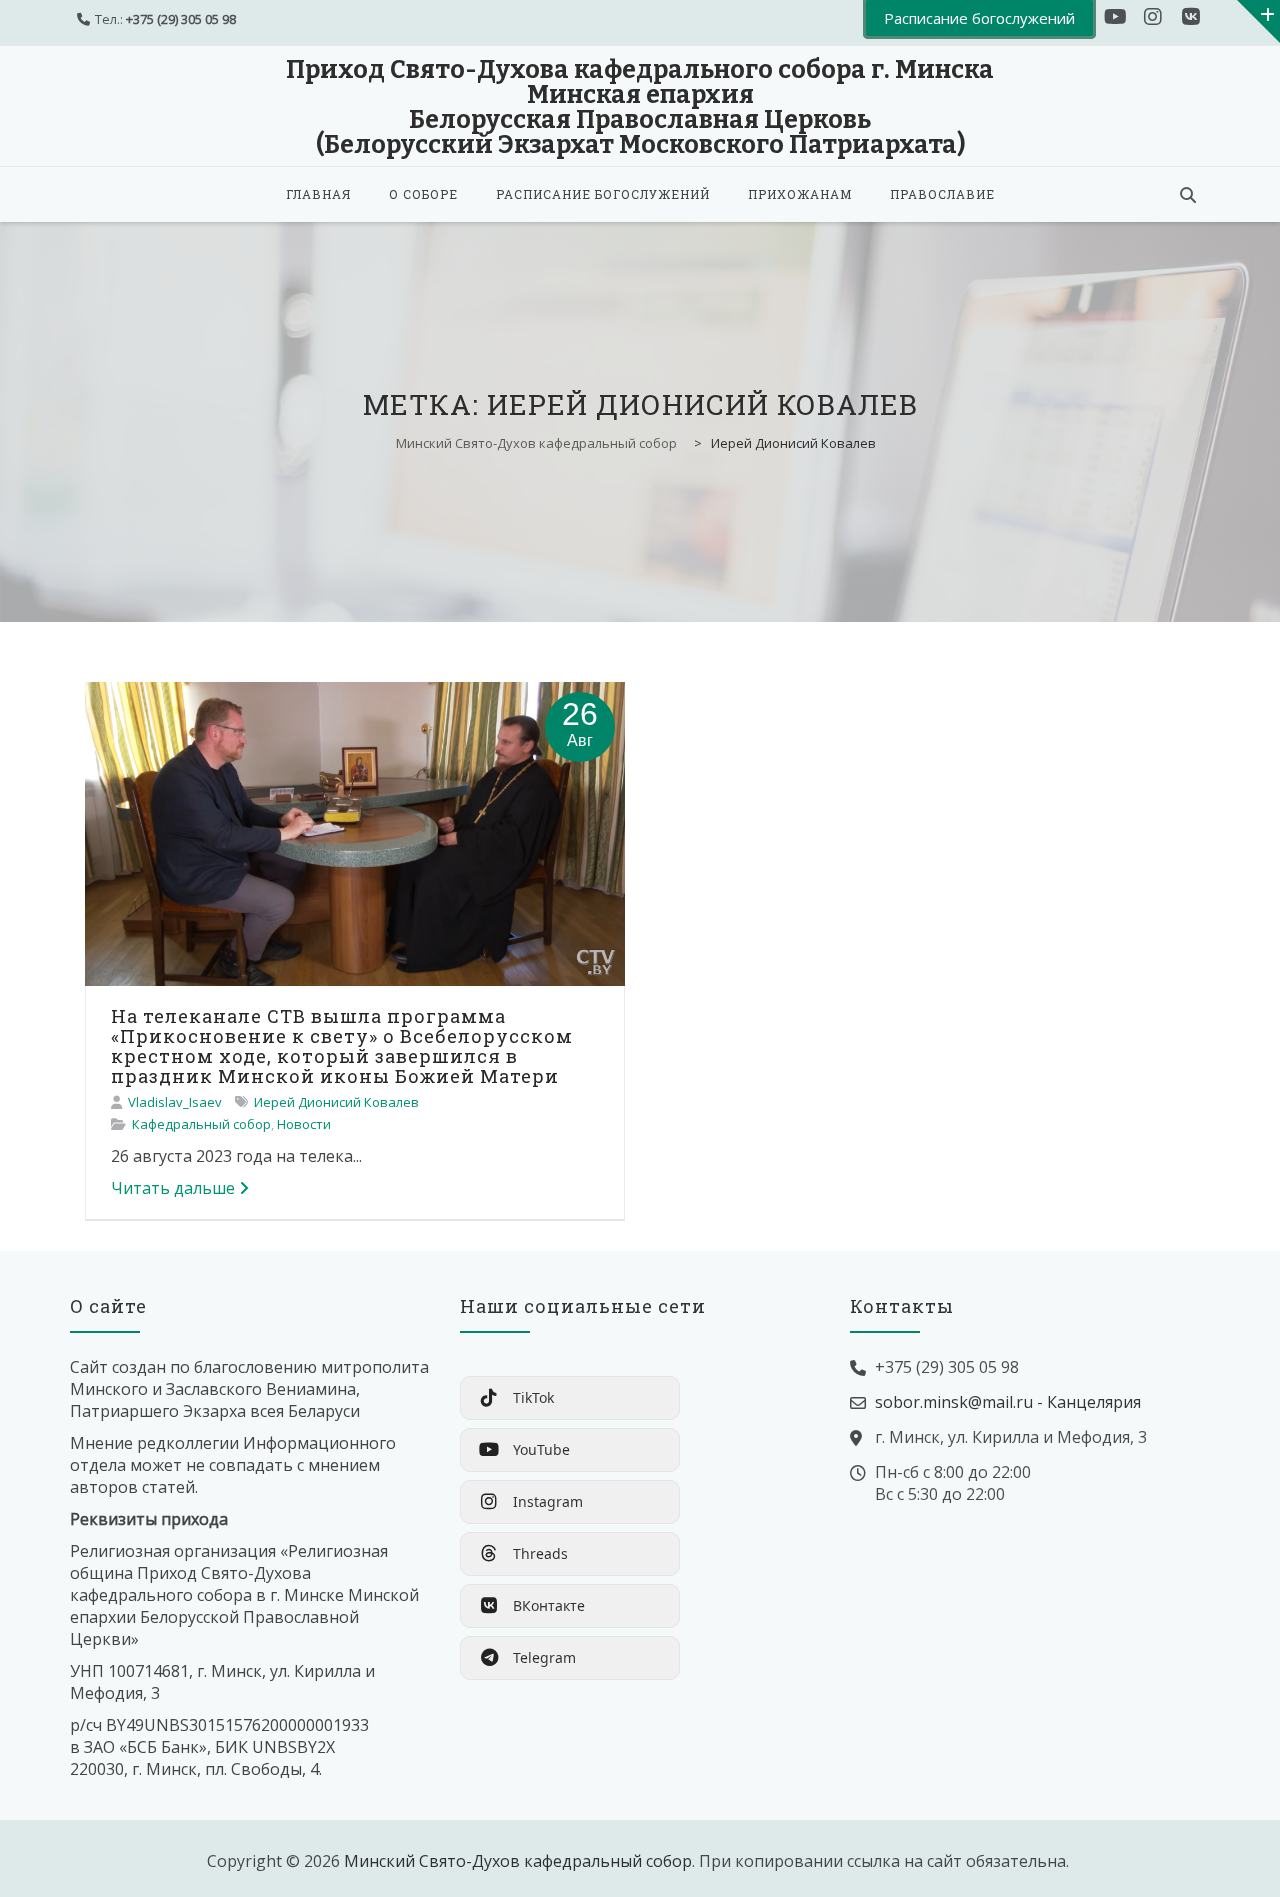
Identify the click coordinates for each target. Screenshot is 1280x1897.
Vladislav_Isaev (175, 1102)
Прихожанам (800, 194)
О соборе (423, 194)
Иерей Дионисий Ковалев (336, 1102)
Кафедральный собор (201, 1124)
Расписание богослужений (603, 194)
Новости (304, 1124)
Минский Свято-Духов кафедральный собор (518, 1861)
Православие (942, 194)
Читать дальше (173, 1188)
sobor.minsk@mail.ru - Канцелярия (1008, 1402)
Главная (318, 194)
